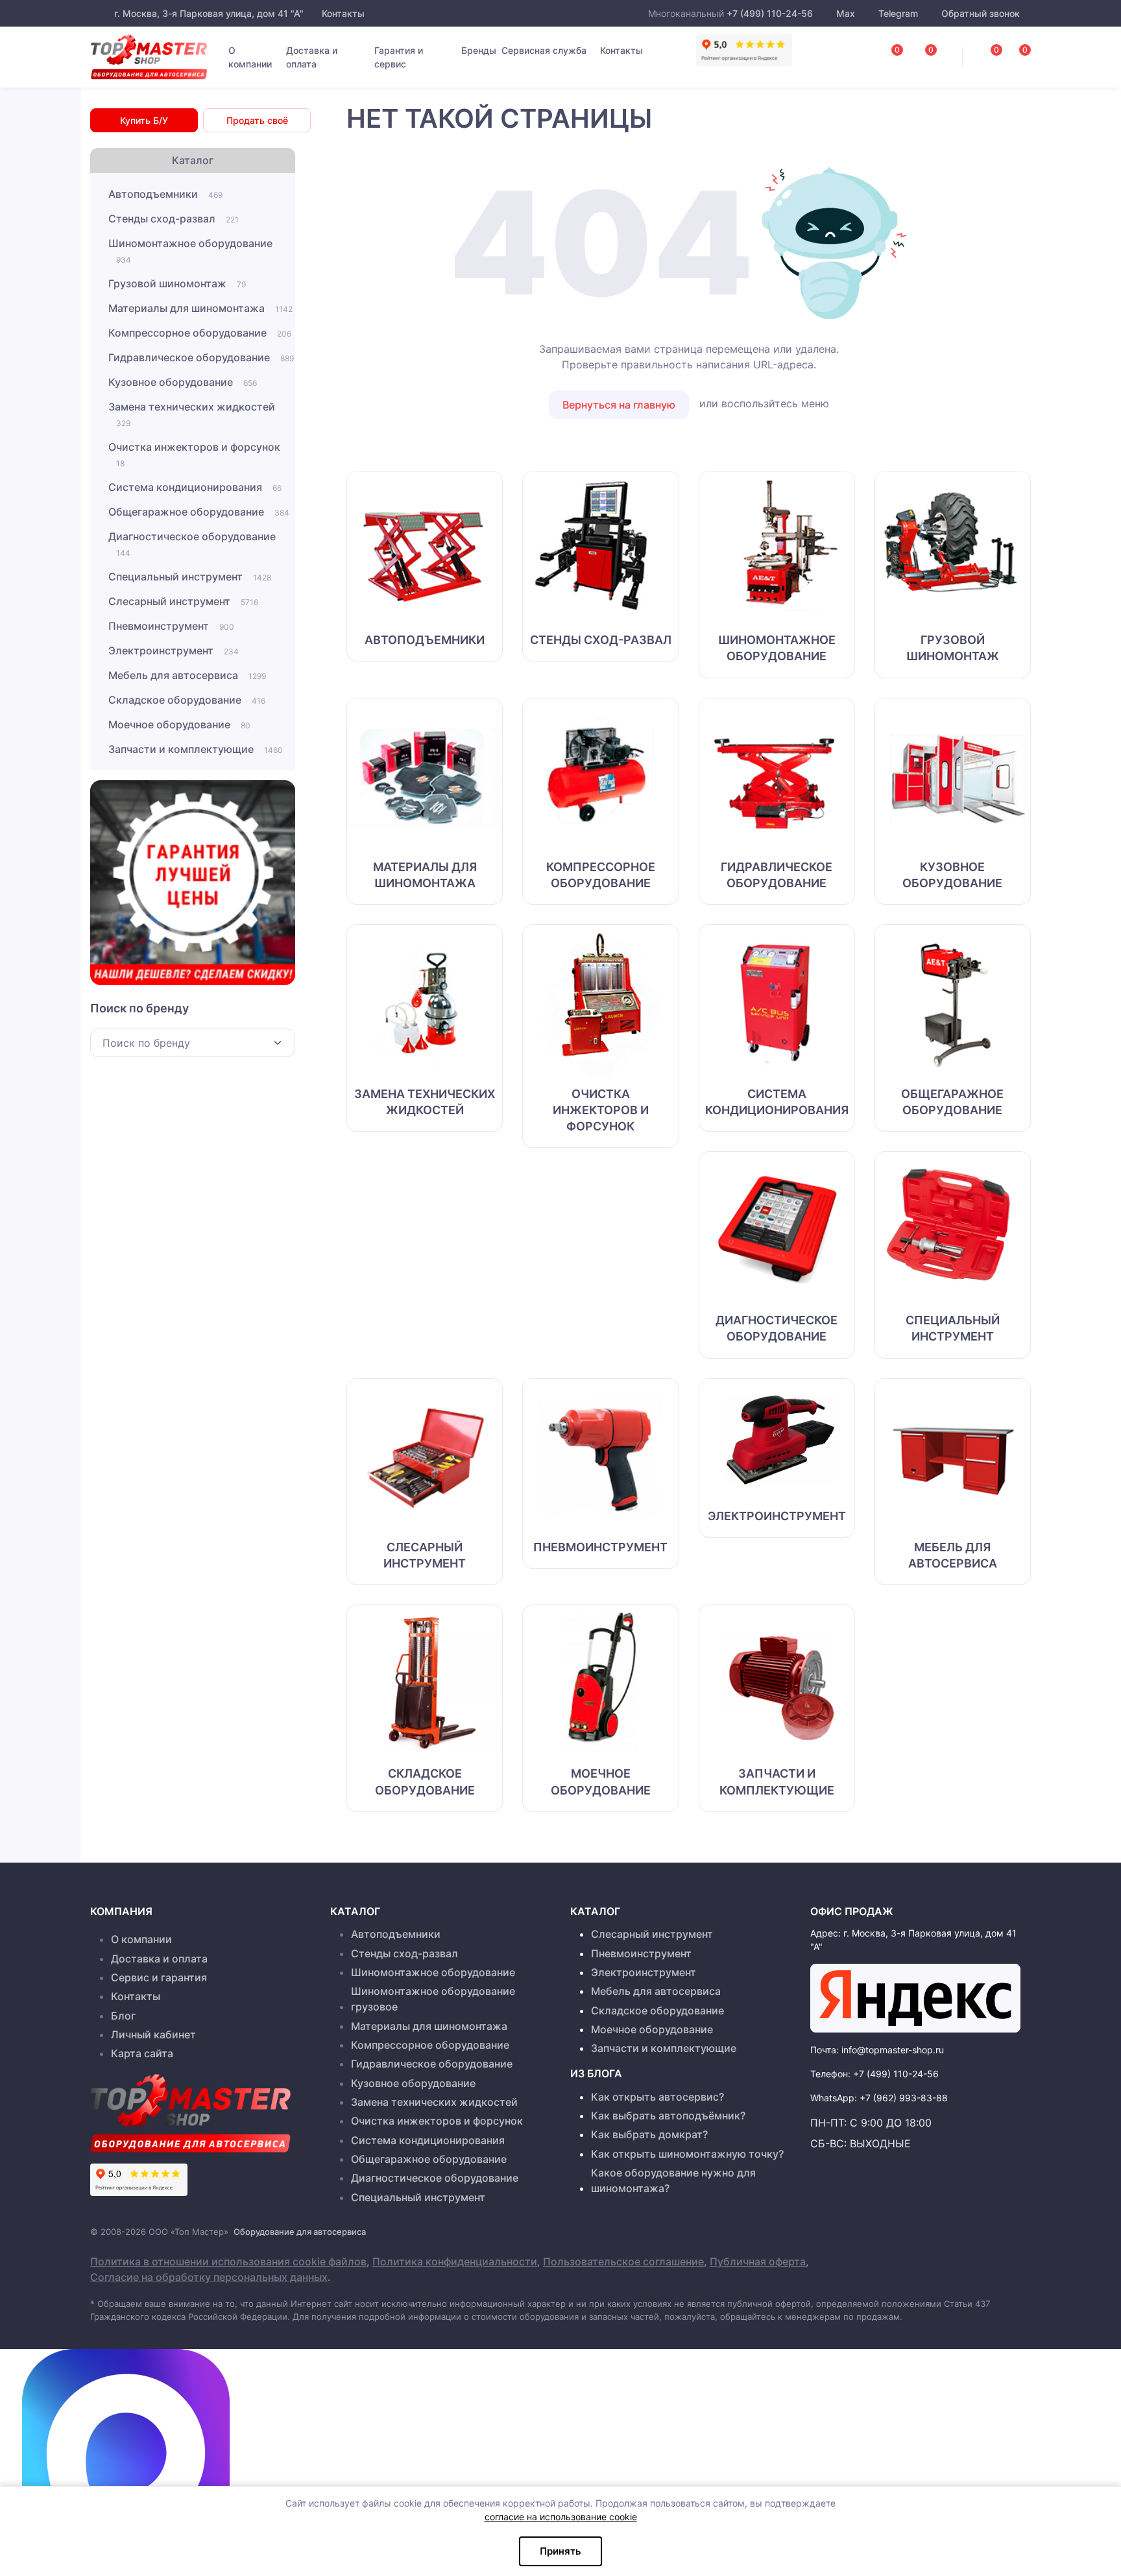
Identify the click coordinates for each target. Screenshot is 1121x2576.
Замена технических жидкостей (192, 414)
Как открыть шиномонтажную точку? (687, 2154)
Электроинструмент (174, 650)
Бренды (479, 50)
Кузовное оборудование (183, 382)
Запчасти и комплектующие (196, 749)
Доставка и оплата (312, 57)
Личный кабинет (153, 2034)
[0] (1011, 53)
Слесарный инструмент (183, 601)
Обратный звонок (979, 13)
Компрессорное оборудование (200, 333)
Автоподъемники (165, 194)
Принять (560, 2551)
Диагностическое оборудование (192, 544)
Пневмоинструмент (171, 626)
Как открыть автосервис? (657, 2097)
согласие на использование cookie (561, 2517)
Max (846, 13)
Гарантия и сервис (399, 57)
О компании (250, 57)
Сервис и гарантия (159, 1977)
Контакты (342, 13)
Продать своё (257, 120)
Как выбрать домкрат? (649, 2134)
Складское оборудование (187, 700)
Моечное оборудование (179, 724)
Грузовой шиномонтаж (177, 283)
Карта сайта (142, 2053)
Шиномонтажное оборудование (190, 251)
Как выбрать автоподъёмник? (668, 2116)
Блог (123, 2016)
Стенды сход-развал (174, 219)
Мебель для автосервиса (187, 675)
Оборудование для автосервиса (300, 2232)
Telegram (898, 13)
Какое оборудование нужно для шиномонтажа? (673, 2180)
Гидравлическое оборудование (201, 357)
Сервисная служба (544, 50)
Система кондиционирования (195, 487)
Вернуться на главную (619, 405)
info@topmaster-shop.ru (893, 2050)
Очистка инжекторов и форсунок (194, 454)
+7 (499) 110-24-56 (770, 13)
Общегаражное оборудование (199, 512)
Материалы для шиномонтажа (200, 308)
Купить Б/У (144, 120)
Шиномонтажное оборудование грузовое (433, 1999)
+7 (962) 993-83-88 (904, 2098)
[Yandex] (915, 1998)
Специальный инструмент (190, 577)
